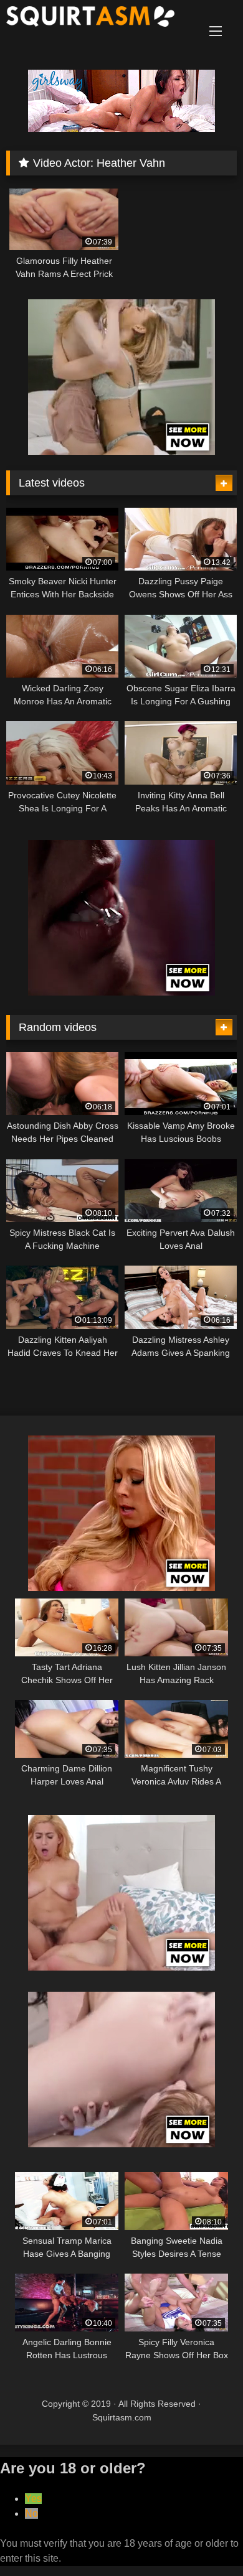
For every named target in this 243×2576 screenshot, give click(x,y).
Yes (33, 2499)
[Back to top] (204, 2539)
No (31, 2513)
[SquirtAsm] (100, 19)
